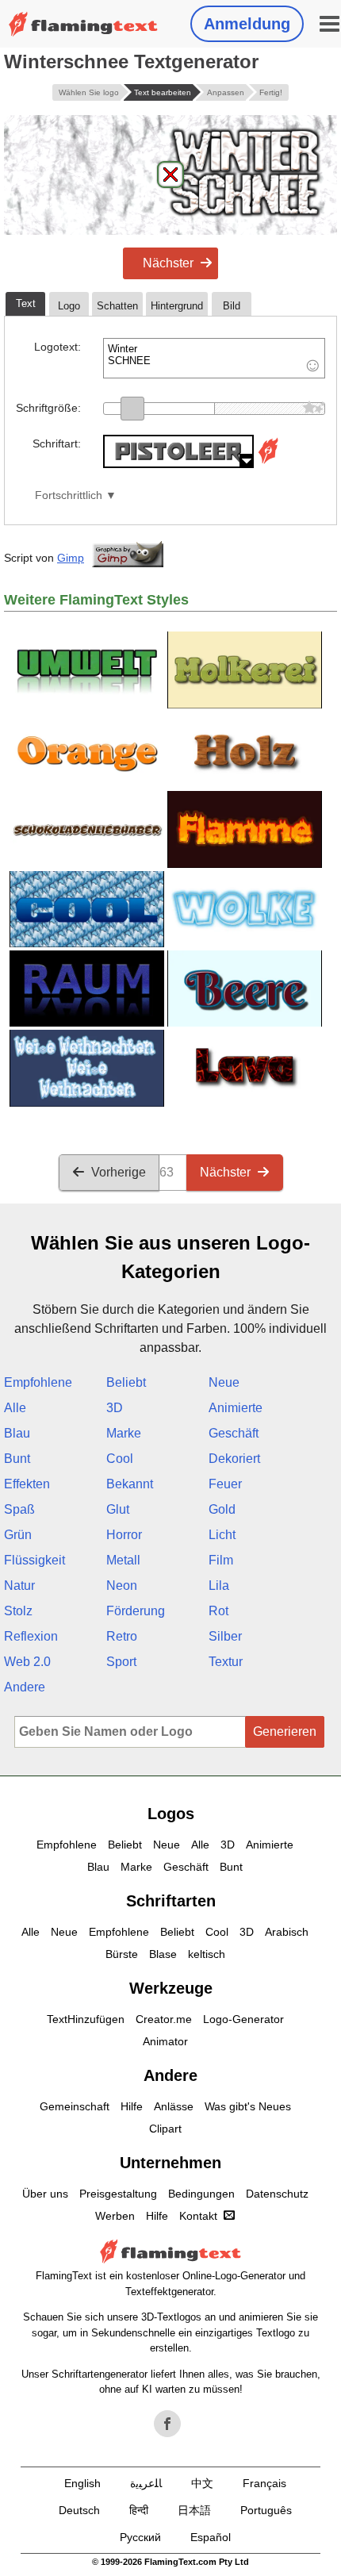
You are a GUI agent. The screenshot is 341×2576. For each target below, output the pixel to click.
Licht (222, 1535)
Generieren (285, 1731)
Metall (123, 1560)
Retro (122, 1636)
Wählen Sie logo (89, 92)
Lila (219, 1586)
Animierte (236, 1408)
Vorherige (119, 1172)
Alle (15, 1408)
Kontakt (198, 2216)
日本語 (194, 2510)
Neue (224, 1382)
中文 (202, 2483)
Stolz (18, 1611)
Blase (163, 1954)
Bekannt (130, 1484)
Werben (115, 2216)
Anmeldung (247, 24)
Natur (19, 1586)
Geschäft (234, 1433)
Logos (171, 1814)
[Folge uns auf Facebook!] (167, 2424)
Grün (18, 1535)
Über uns (45, 2194)
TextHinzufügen (86, 2019)
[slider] (132, 409)
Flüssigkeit (34, 1560)
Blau (17, 1433)
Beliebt (126, 1382)
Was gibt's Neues (248, 2106)
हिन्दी (139, 2510)
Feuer (225, 1484)
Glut (118, 1509)
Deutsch (79, 2510)
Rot (218, 1611)
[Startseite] (83, 24)
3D (115, 1408)
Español (211, 2537)
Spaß (19, 1509)
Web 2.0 (27, 1662)
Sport (121, 1662)
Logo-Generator (243, 2019)
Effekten (27, 1484)
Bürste (122, 1954)
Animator (165, 2041)
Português (266, 2510)
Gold (222, 1509)
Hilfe (132, 2106)
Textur (226, 1662)
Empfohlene (38, 1382)
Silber (225, 1636)
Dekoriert (234, 1459)
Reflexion (31, 1636)
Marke (124, 1433)
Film (221, 1560)
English (82, 2483)
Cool (120, 1459)
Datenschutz (277, 2194)
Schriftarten (171, 1901)
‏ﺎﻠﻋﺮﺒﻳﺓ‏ (146, 2483)
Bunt (17, 1459)
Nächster (168, 263)
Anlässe (174, 2106)
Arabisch (287, 1932)
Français (264, 2483)
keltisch (207, 1954)
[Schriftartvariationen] (268, 464)
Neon (122, 1586)
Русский (140, 2537)
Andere (25, 1687)
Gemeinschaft (75, 2106)
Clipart (165, 2129)
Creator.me (164, 2019)
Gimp (71, 558)
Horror (124, 1535)
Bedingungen (201, 2194)
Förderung (136, 1611)
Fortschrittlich (69, 495)
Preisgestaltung (118, 2194)
